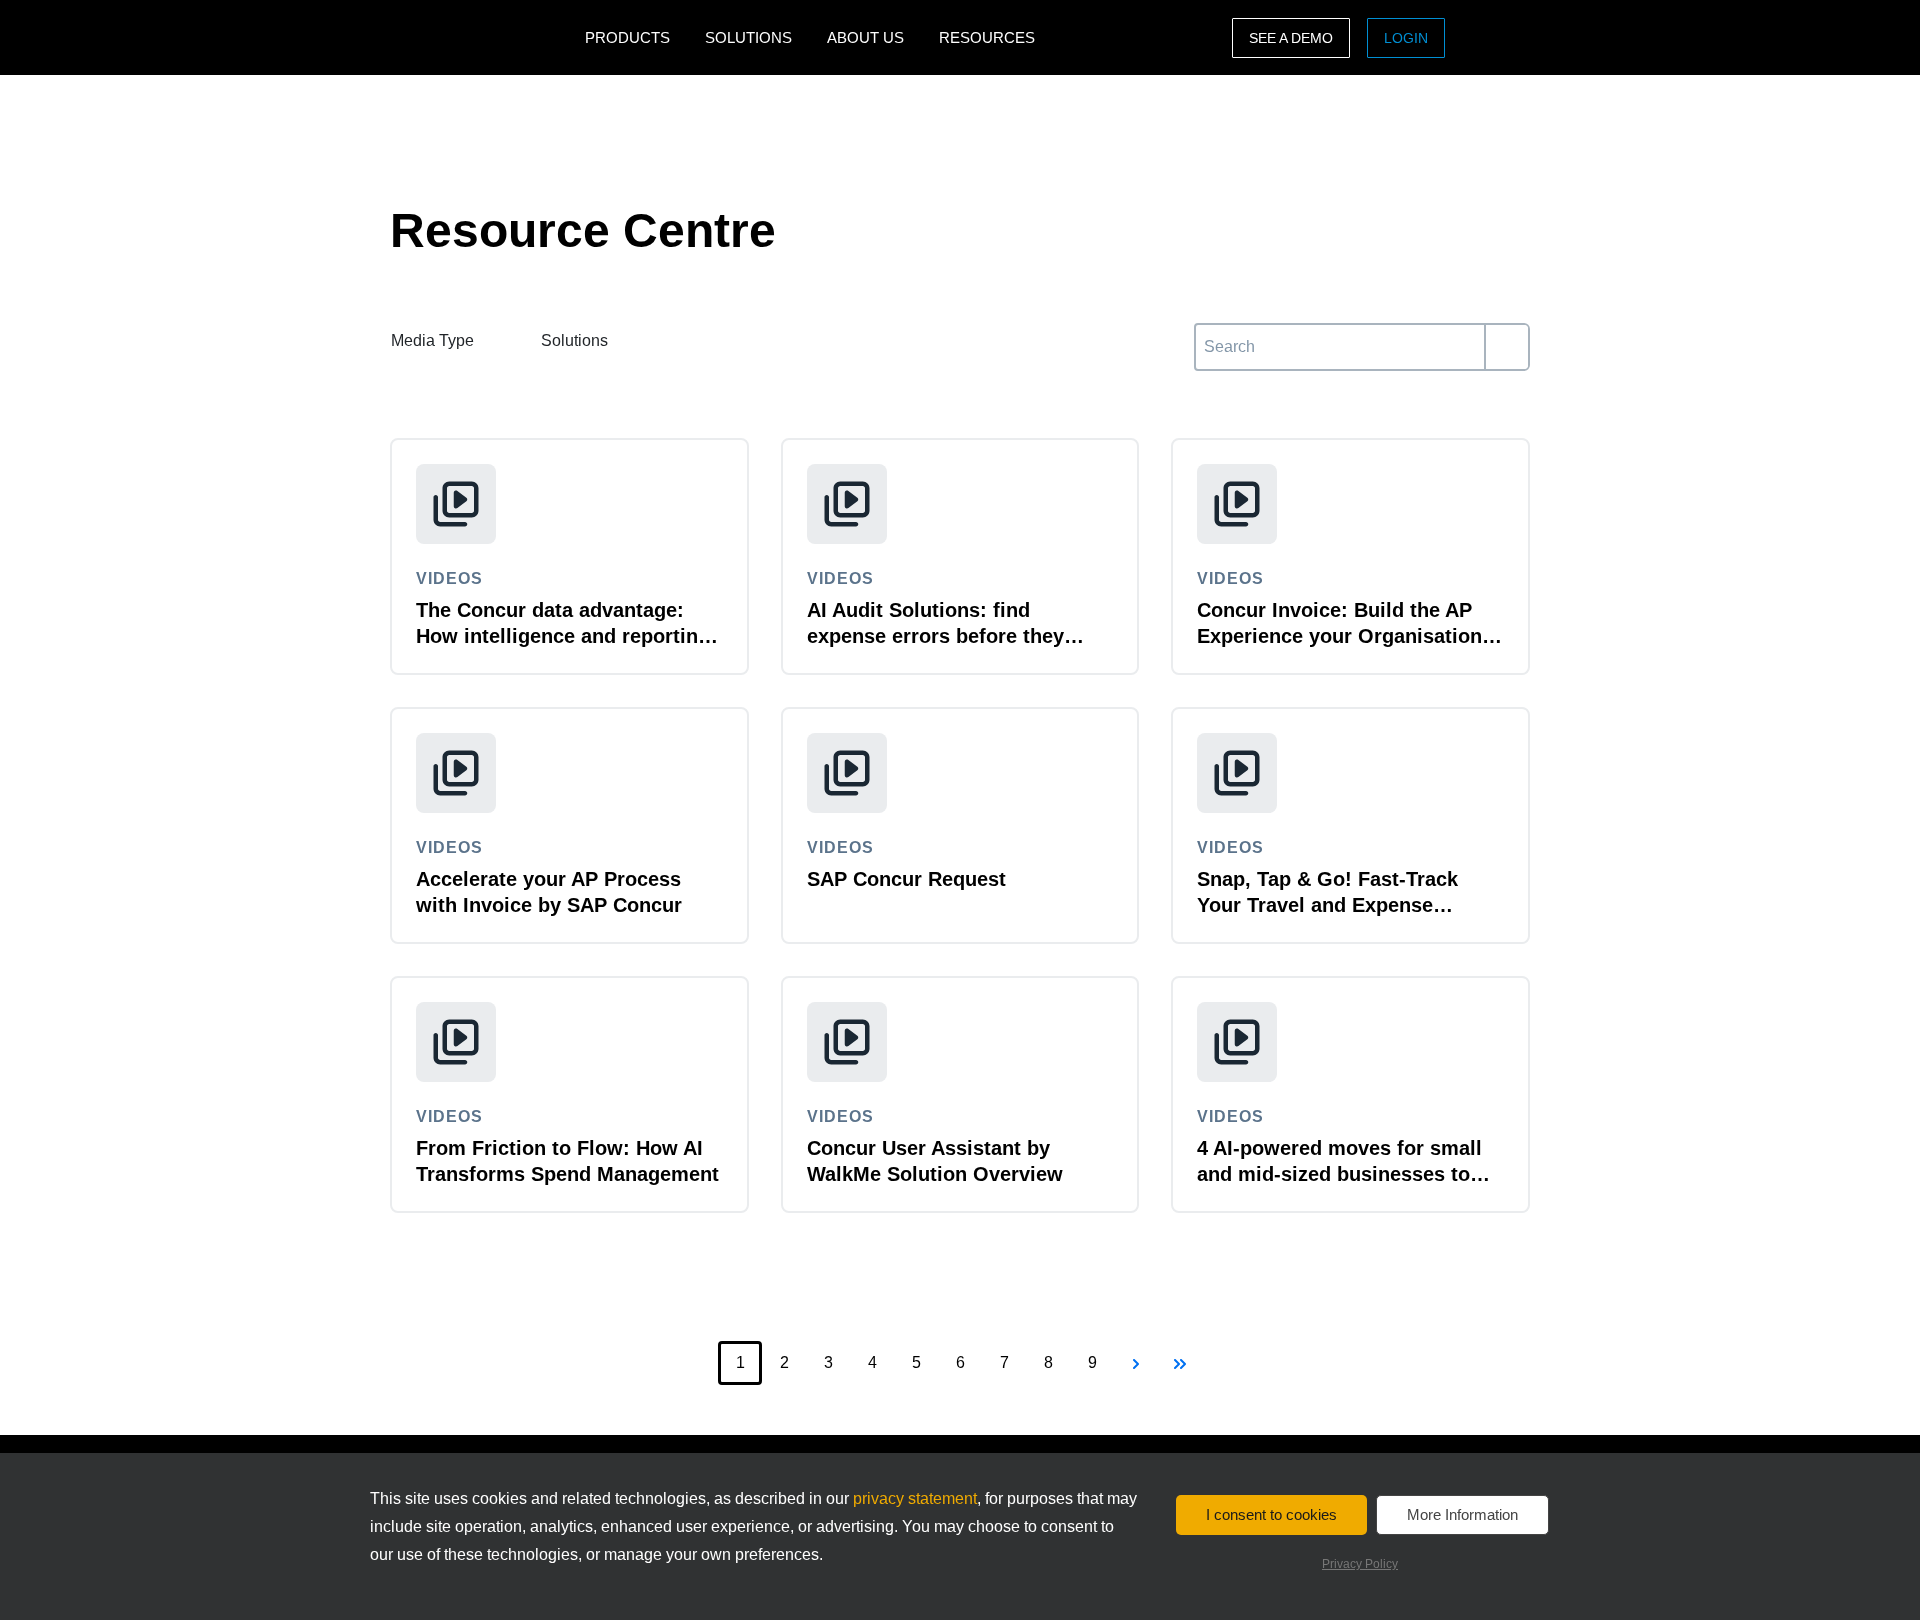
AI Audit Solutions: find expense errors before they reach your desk (935, 636)
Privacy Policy (1360, 1564)
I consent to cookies (1271, 1514)
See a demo (1291, 38)
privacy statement (915, 1498)
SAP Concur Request (906, 879)
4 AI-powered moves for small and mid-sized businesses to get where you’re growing (1339, 1174)
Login (1406, 38)
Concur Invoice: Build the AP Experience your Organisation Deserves (1339, 636)
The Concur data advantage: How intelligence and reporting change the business (563, 636)
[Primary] (1506, 347)
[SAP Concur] (482, 37)
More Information (1462, 1514)
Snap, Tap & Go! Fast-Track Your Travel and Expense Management (1327, 905)
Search (1219, 334)
